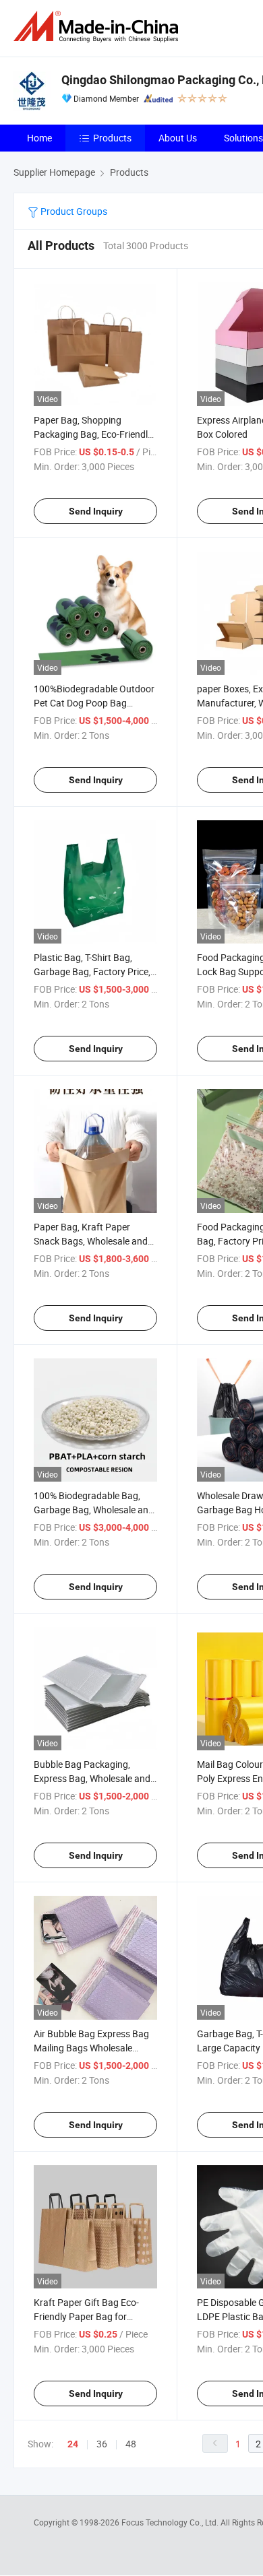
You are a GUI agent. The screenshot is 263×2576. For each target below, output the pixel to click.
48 (131, 2444)
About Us (178, 138)
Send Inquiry (96, 511)
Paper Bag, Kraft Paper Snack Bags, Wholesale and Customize (91, 1241)
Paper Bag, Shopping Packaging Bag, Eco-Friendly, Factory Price (94, 434)
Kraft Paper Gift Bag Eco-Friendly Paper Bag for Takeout (86, 2316)
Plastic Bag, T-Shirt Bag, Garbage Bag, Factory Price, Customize (92, 971)
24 (73, 2444)
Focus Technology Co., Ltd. (171, 2522)
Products (112, 138)
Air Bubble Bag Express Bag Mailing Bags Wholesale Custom (91, 2048)
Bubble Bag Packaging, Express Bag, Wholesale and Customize (92, 1778)
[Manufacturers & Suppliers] (98, 27)
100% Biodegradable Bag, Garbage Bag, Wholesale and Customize (94, 1510)
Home (39, 138)
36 (102, 2444)
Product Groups (73, 211)
